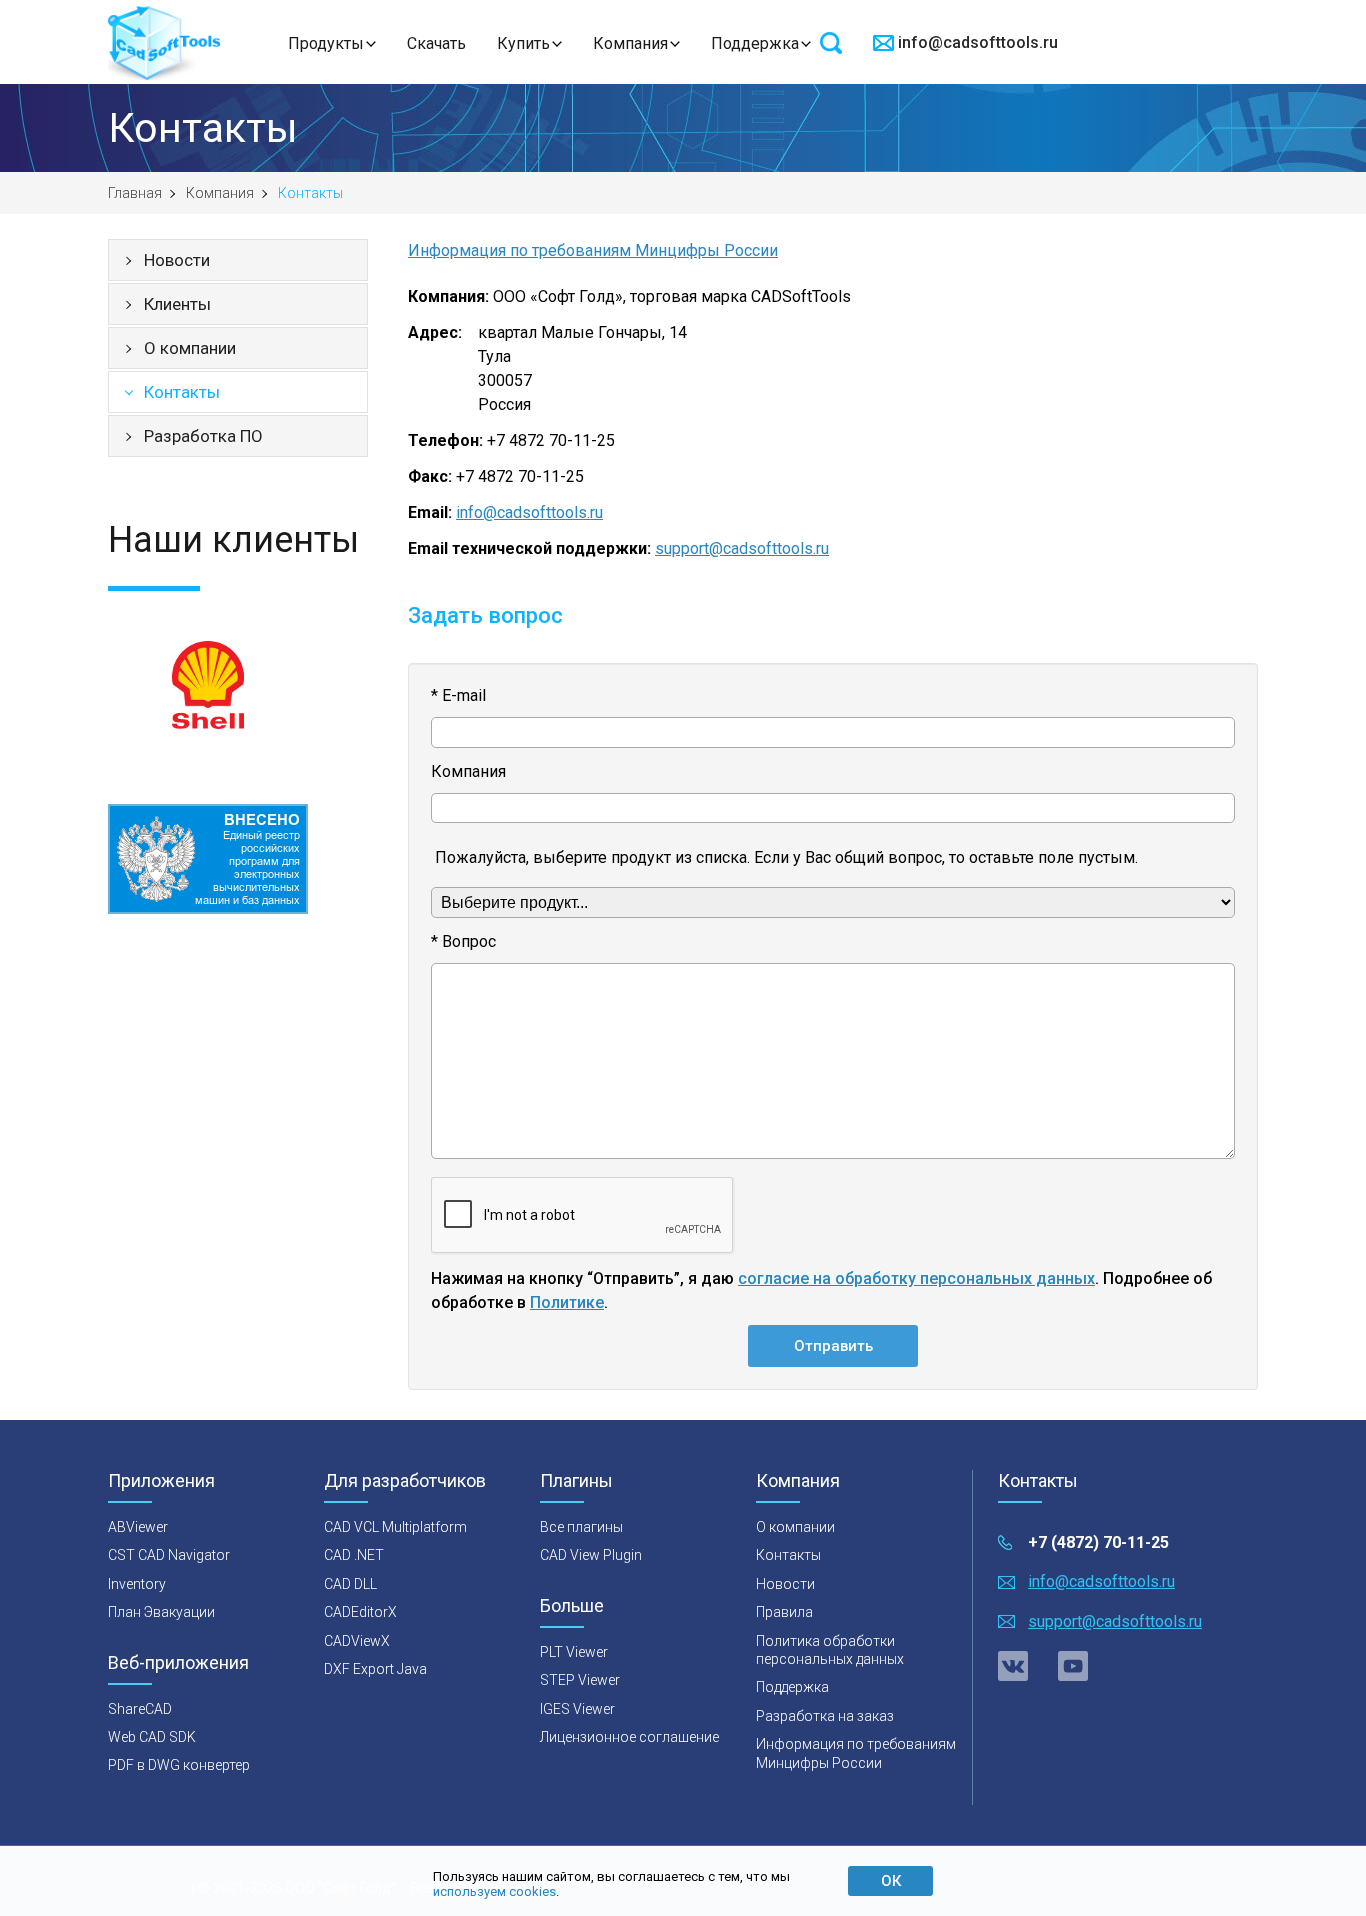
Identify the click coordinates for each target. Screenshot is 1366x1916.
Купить (523, 43)
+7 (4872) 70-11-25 (1098, 1542)
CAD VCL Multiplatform (395, 1527)
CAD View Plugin (591, 1555)
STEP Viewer (580, 1680)
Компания (630, 43)
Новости (177, 260)
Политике (567, 1302)
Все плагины (581, 1527)
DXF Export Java (375, 1669)
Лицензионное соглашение (629, 1737)
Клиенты (177, 304)
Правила (784, 1612)
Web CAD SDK (152, 1737)
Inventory (137, 1584)
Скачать (436, 43)
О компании (190, 348)
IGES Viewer (577, 1709)
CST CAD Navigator (169, 1555)
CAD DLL (350, 1584)
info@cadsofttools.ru (978, 42)
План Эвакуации (161, 1612)
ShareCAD (140, 1709)
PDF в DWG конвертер (179, 1765)
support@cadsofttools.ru (742, 548)
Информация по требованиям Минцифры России (593, 250)
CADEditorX (360, 1612)
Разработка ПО (203, 436)
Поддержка (755, 43)
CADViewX (357, 1641)
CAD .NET (354, 1555)
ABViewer (138, 1527)
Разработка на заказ (825, 1716)
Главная (135, 193)
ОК (891, 1881)
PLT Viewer (574, 1652)
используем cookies (494, 1891)
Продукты (326, 43)
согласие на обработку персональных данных (916, 1278)
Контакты (182, 392)
